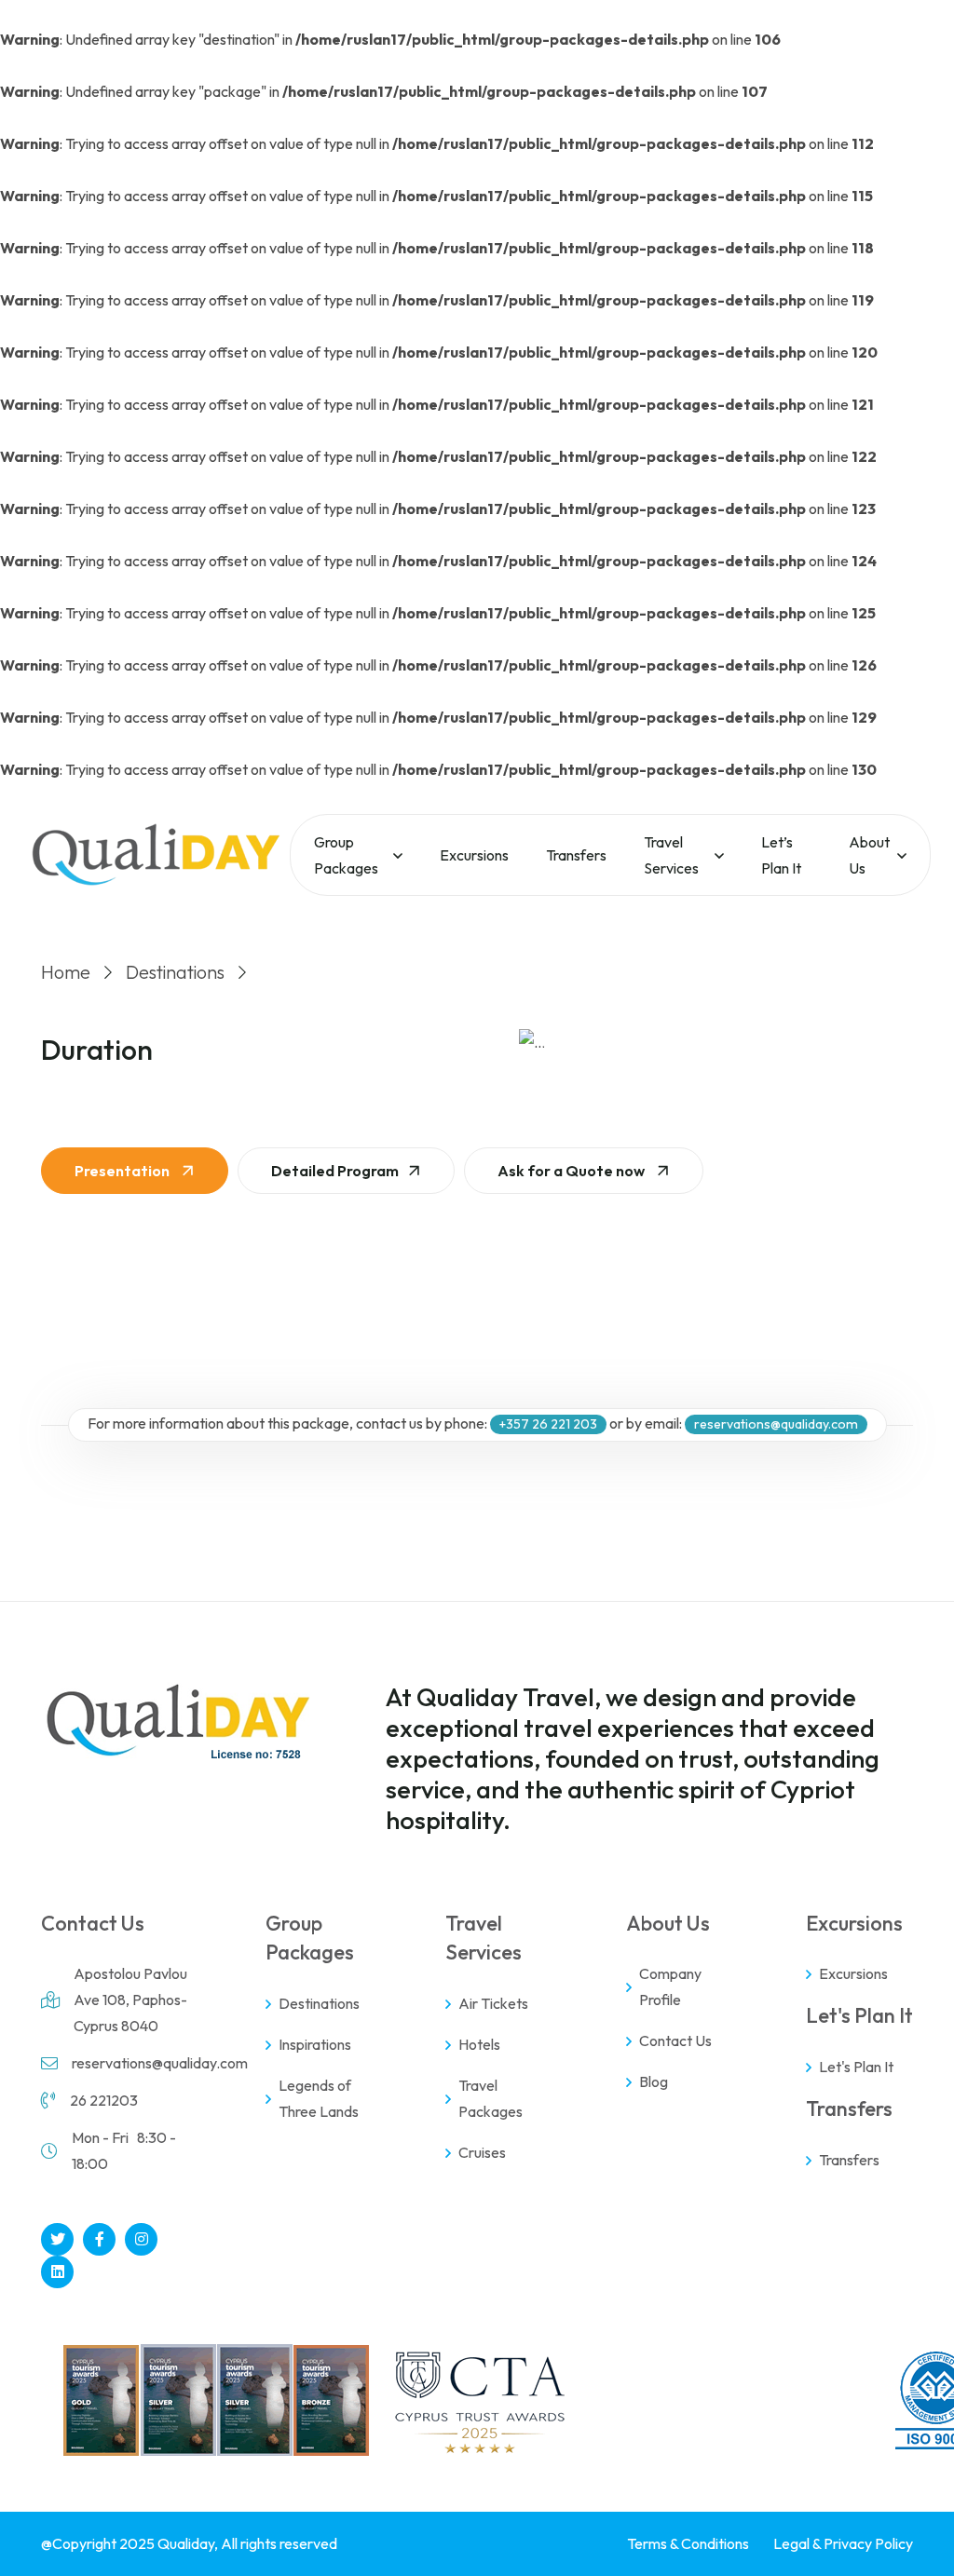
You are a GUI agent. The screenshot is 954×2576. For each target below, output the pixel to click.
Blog (654, 2081)
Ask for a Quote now (572, 1171)
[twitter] (57, 2239)
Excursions (474, 855)
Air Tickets (493, 2003)
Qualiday (186, 2543)
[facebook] (99, 2239)
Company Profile (670, 1986)
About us (869, 855)
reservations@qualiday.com (160, 2063)
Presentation (123, 1171)
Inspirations (315, 2044)
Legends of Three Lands (319, 2098)
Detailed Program (335, 1171)
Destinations (175, 972)
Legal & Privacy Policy (843, 2543)
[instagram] (141, 2239)
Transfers (576, 855)
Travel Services (671, 855)
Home (66, 972)
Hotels (479, 2044)
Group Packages (346, 855)
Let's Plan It (856, 2067)
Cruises (482, 2152)
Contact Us (675, 2040)
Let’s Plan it (781, 855)
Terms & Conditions (688, 2543)
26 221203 (104, 2100)
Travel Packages (491, 2098)
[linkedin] (57, 2272)
